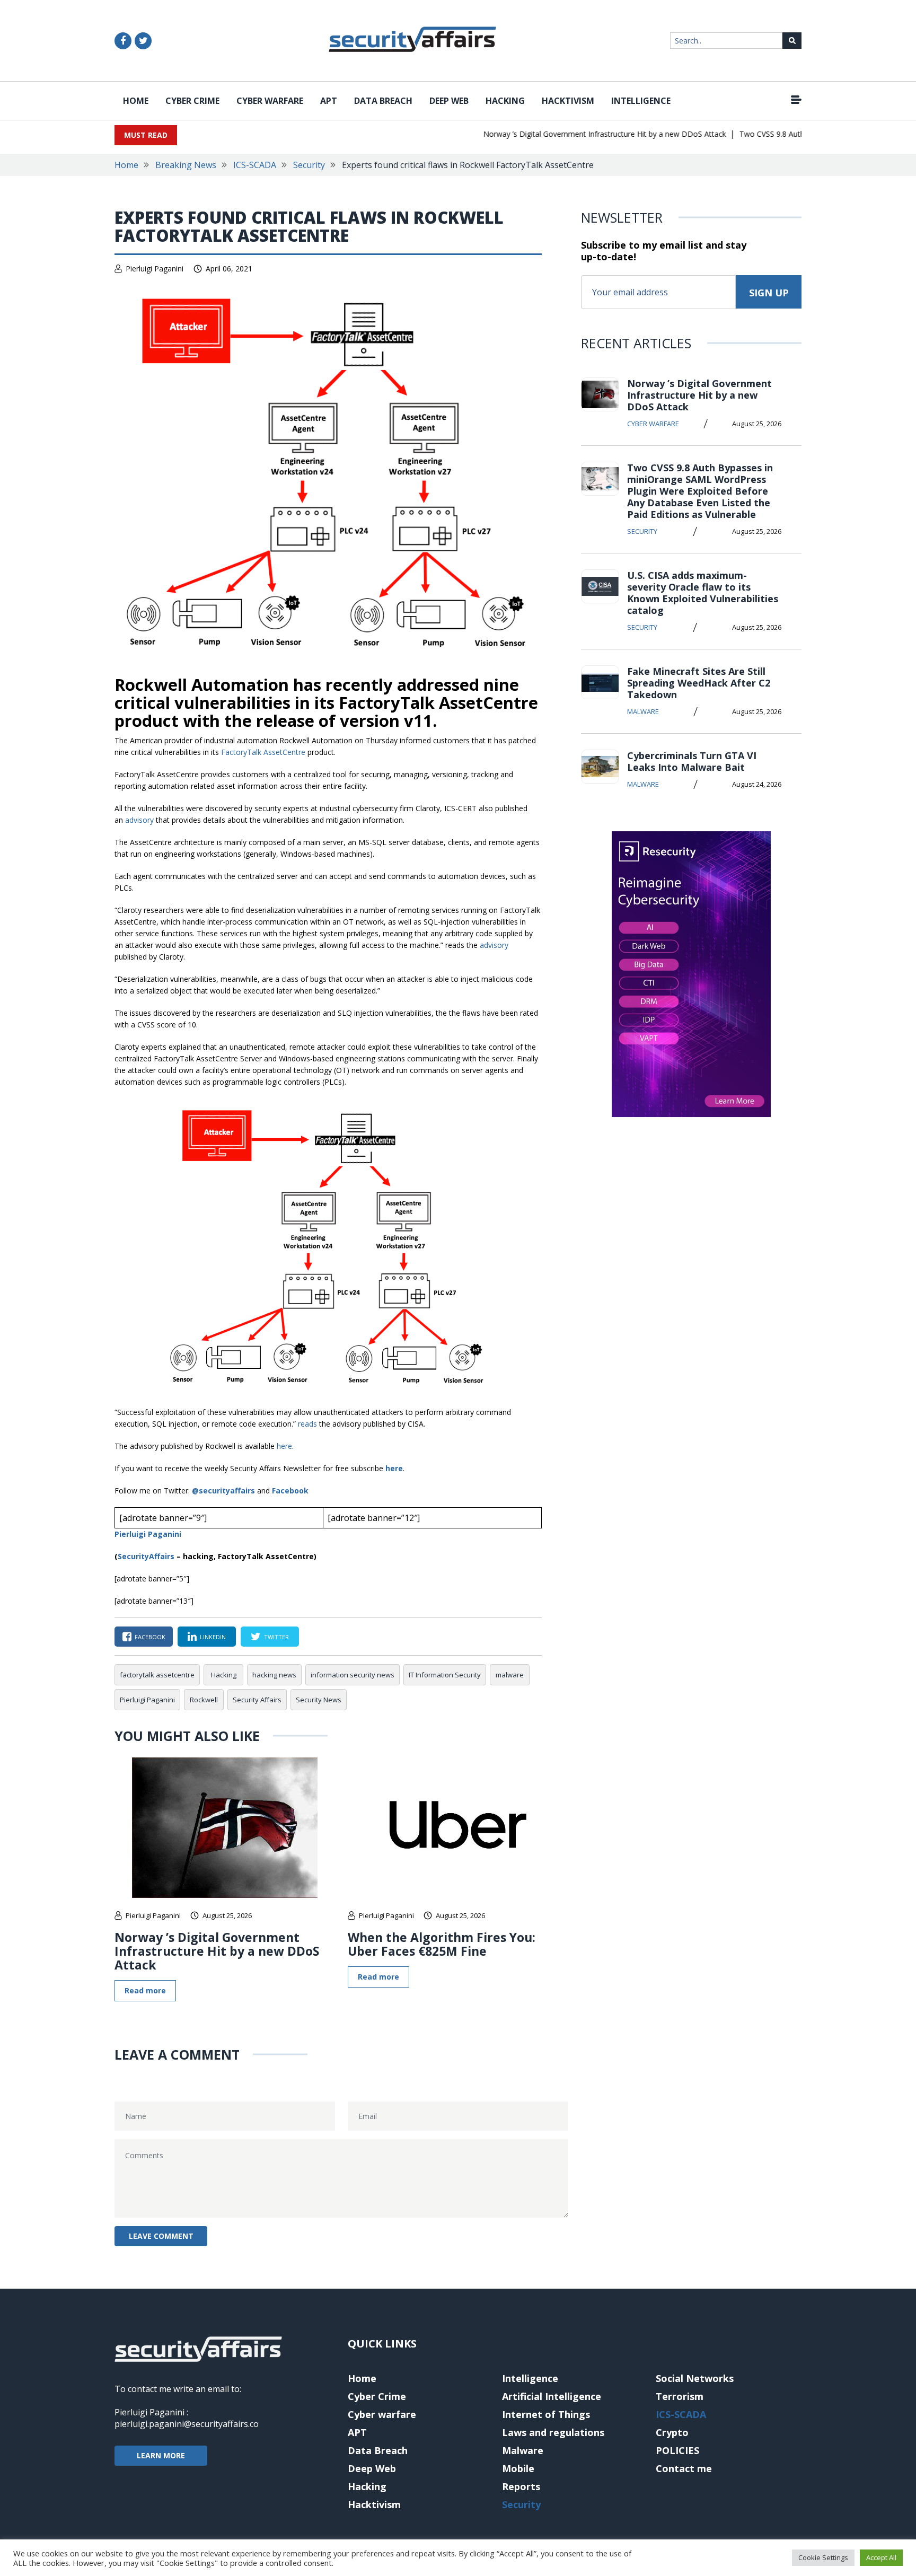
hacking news (274, 1675)
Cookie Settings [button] (823, 2557)
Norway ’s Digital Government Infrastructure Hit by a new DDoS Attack (580, 134)
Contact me (684, 2468)
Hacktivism (568, 101)
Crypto (672, 2432)
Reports (521, 2486)
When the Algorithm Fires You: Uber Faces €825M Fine (442, 1944)
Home (136, 101)
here (284, 1446)
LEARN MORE (161, 2455)
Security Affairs (257, 1700)
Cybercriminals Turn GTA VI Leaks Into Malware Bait (692, 761)
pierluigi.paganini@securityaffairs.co (187, 2424)
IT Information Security (445, 1675)
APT (329, 101)
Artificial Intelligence (552, 2396)
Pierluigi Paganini (155, 269)
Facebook (290, 1491)
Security (309, 165)
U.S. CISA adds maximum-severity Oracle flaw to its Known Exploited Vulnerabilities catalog (703, 593)
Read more (145, 1990)
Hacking (505, 101)
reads (307, 1424)
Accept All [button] (881, 2557)
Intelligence (641, 101)
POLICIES (677, 2450)
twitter (276, 1637)
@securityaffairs (223, 1491)
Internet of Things (546, 2414)
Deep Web (449, 101)
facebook (150, 1637)
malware (510, 1675)
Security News (319, 1700)
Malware (643, 711)
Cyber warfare (270, 101)
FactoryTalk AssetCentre (263, 752)
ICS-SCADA (255, 165)
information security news (353, 1675)
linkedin (213, 1637)
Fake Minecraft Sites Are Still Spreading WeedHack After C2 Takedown (699, 683)
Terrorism (680, 2396)
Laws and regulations (553, 2432)
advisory (139, 820)
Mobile (518, 2468)
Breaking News (186, 165)
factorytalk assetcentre (157, 1675)
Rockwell (204, 1700)
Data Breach (383, 101)
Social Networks (695, 2378)
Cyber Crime (192, 101)
